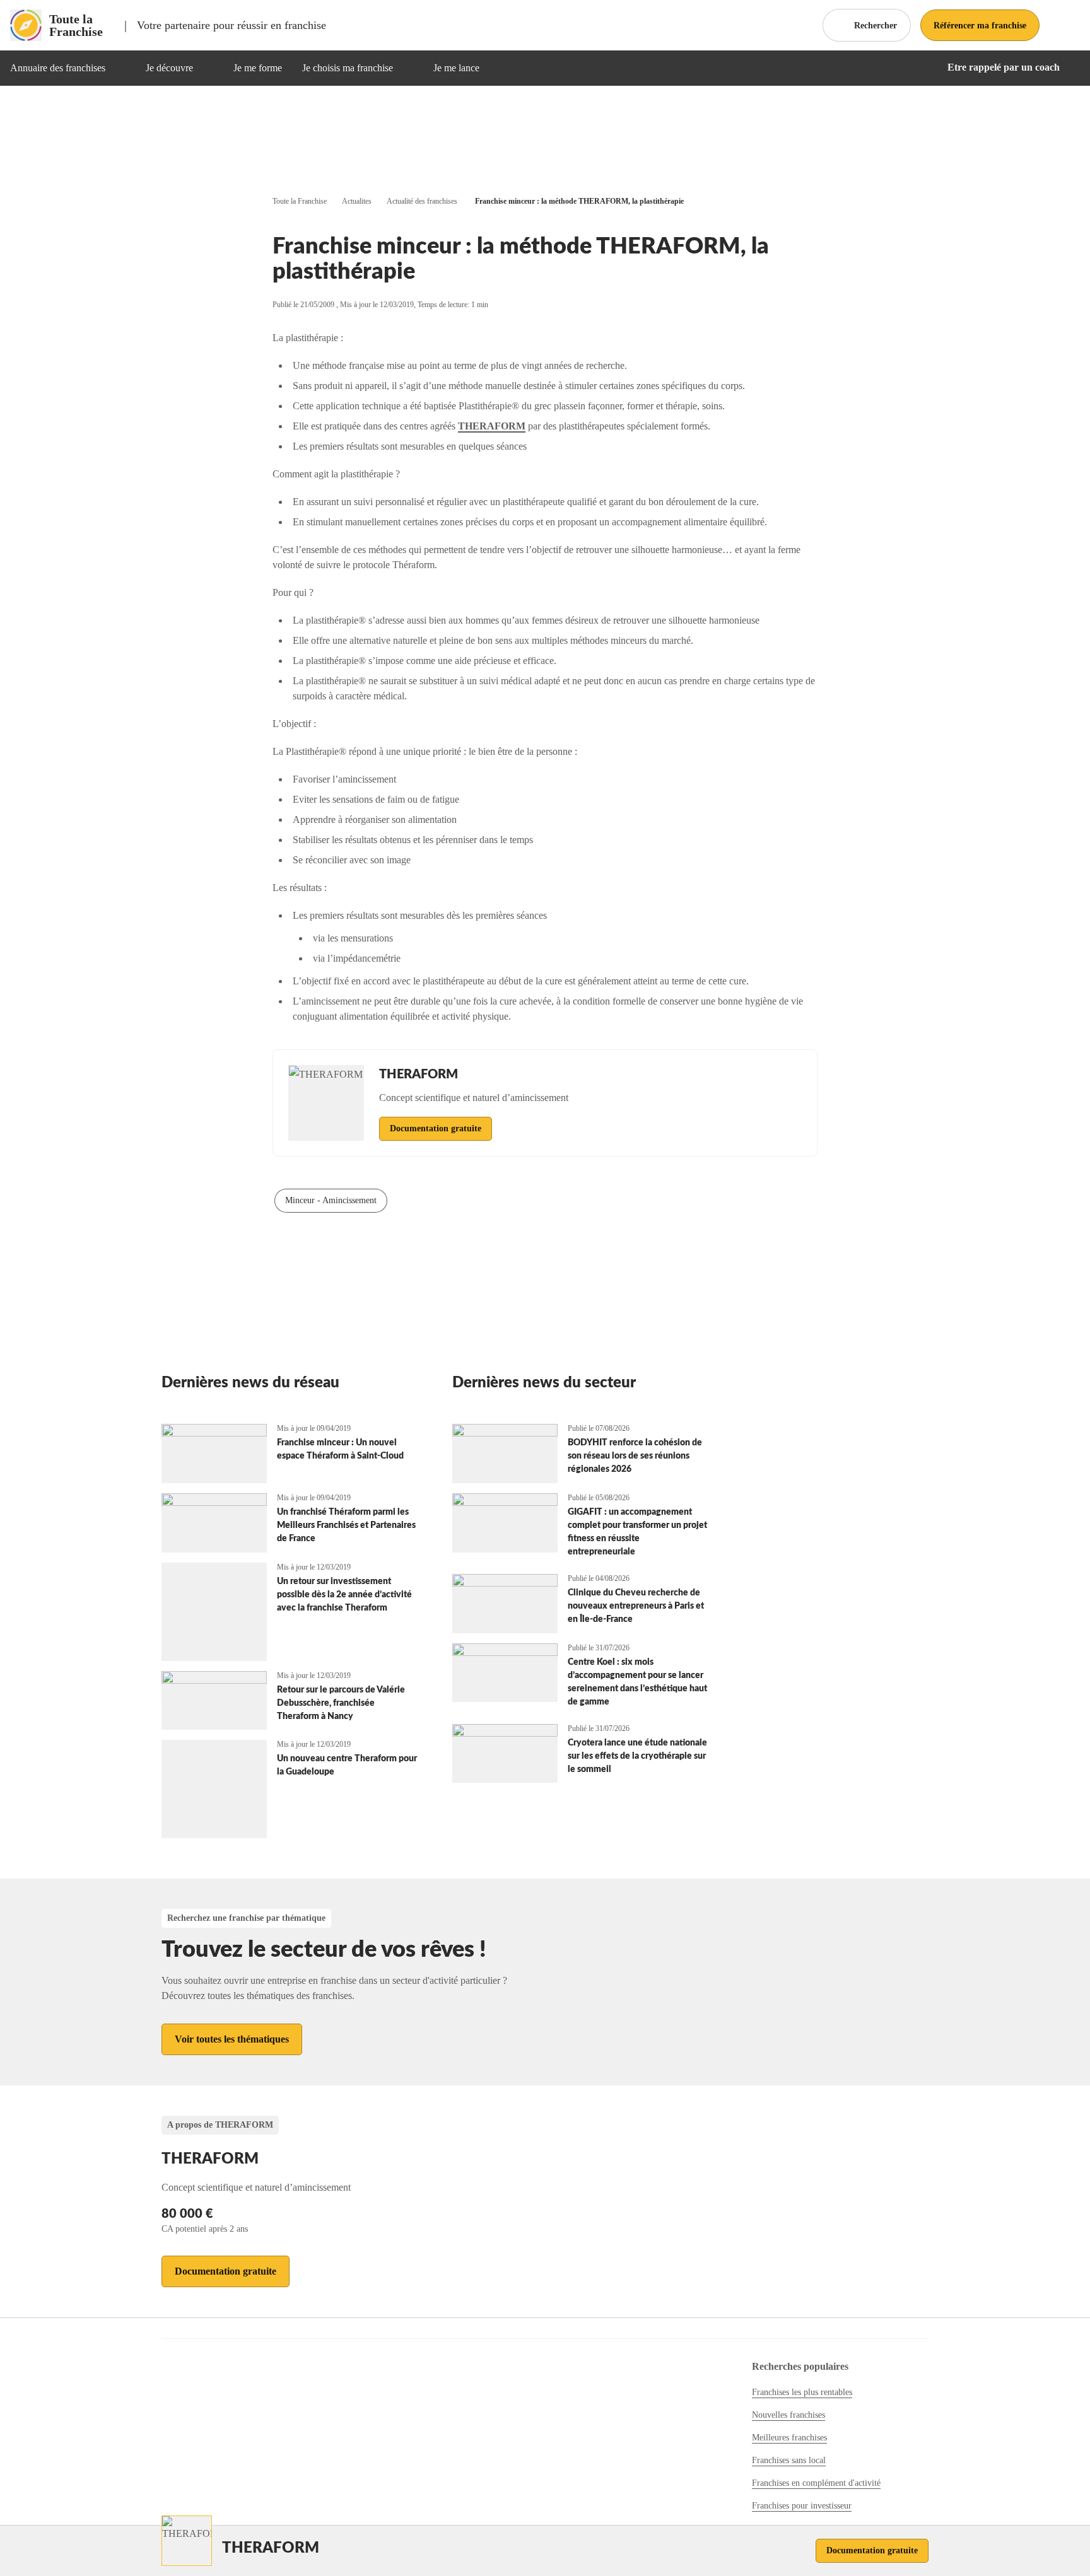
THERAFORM (492, 426)
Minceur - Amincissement (331, 1200)
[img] (120, 68)
